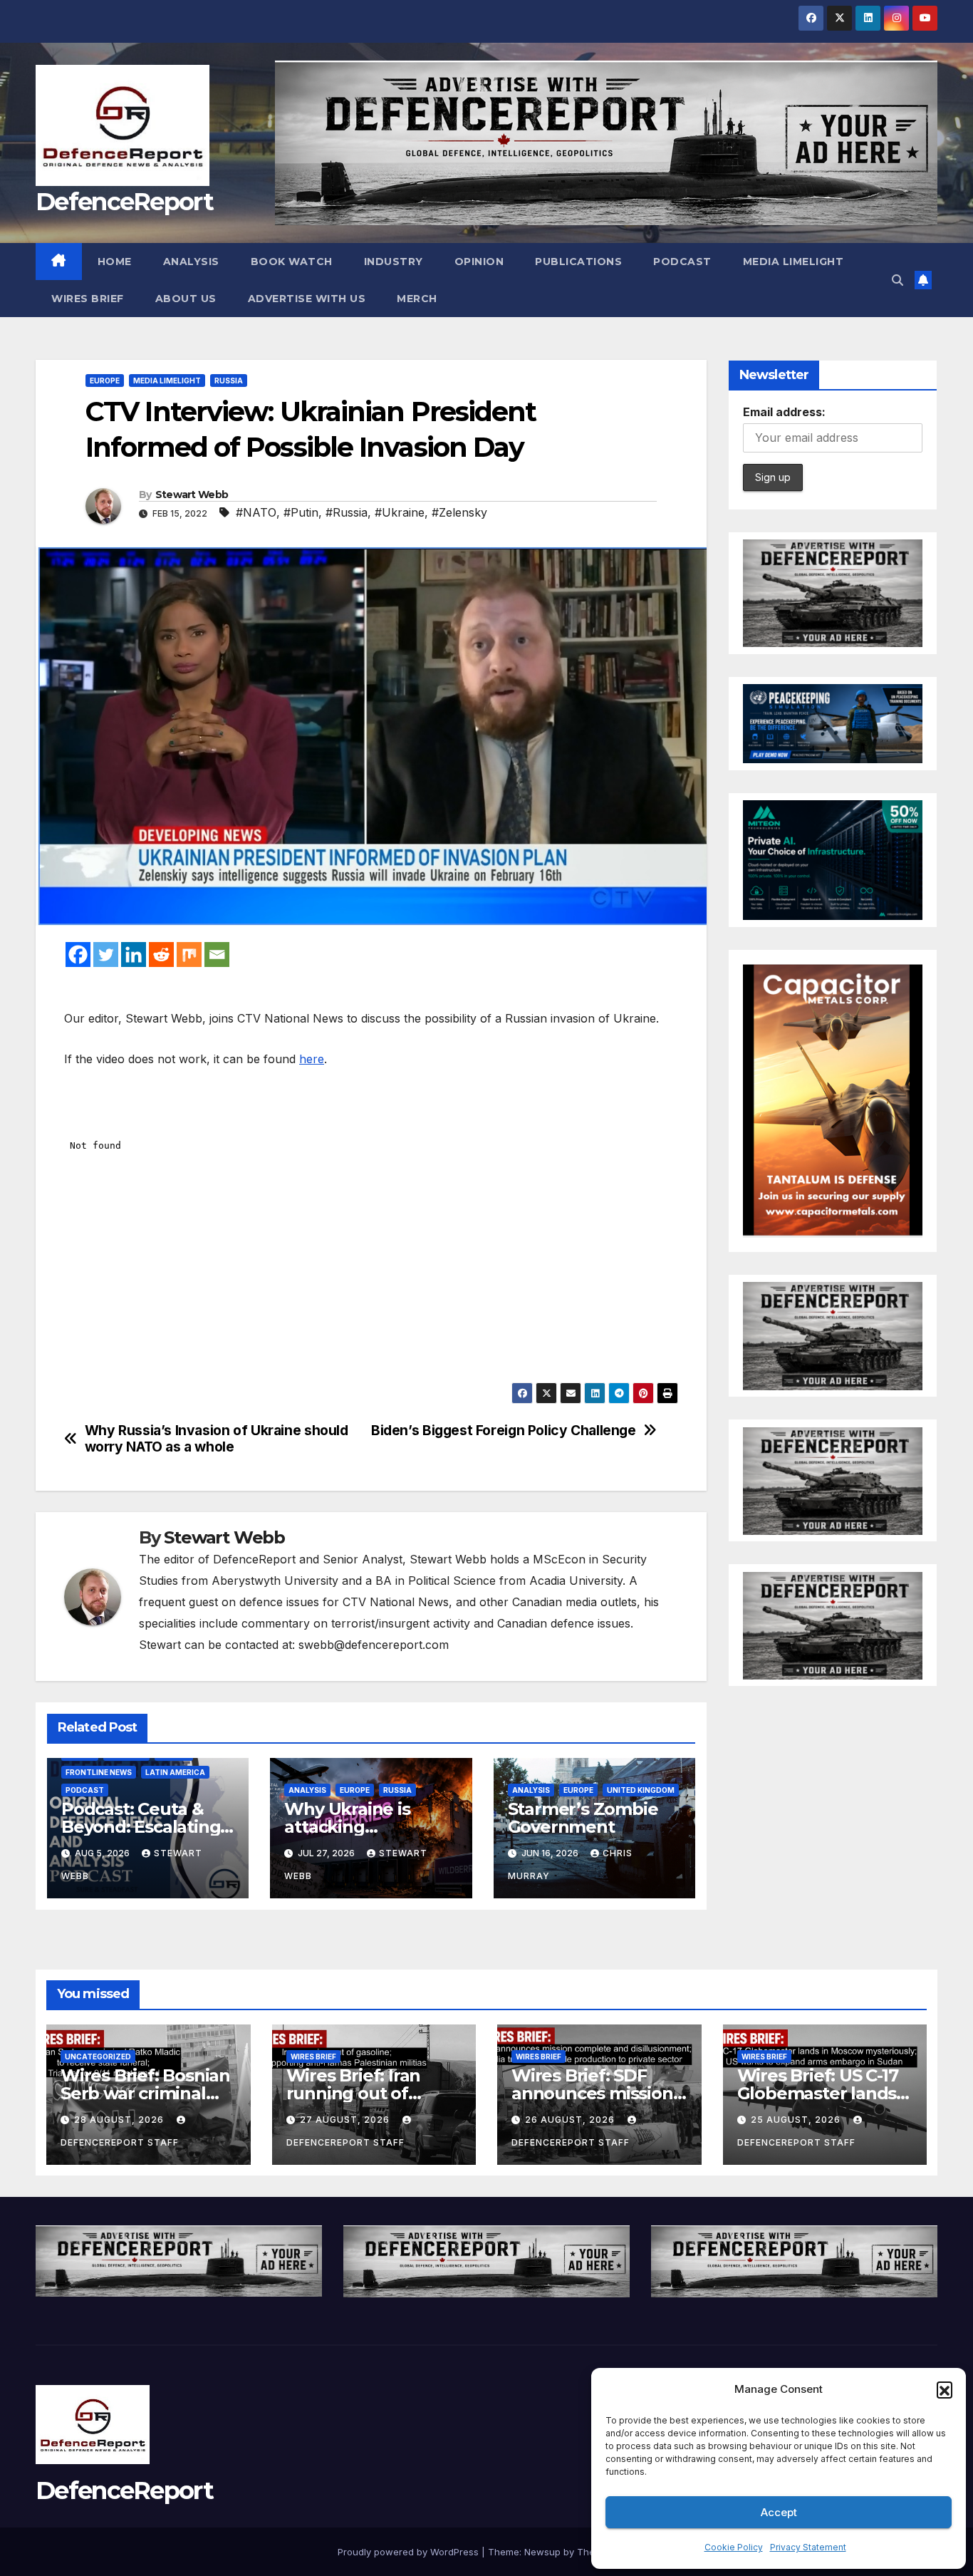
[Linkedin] (134, 955)
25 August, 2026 (797, 2120)
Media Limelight (794, 262)
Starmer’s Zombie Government (583, 1818)
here (312, 1059)
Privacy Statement (808, 2547)
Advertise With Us (307, 299)
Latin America (175, 1772)
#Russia (347, 512)
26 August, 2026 (571, 2120)
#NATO (256, 512)
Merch (417, 299)
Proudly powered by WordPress (410, 2552)
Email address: (784, 412)
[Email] (217, 955)
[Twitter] (106, 955)
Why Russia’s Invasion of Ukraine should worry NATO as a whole (217, 1439)
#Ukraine (400, 512)
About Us (186, 299)
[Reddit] (161, 955)
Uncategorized (98, 2057)
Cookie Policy (734, 2547)
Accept (779, 2512)
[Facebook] (78, 955)
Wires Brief (88, 299)
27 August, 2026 (346, 2120)
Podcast (682, 262)
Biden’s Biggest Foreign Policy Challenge (504, 1431)
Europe (105, 381)
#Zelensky (459, 512)
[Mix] (189, 955)
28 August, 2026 (120, 2120)
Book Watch (292, 262)
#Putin (301, 512)
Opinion (479, 262)
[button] (945, 2389)
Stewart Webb (192, 495)
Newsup (542, 2552)
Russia (229, 381)
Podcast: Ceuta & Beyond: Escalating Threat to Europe (141, 1827)
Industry (394, 262)
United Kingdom (641, 1790)
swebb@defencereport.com (374, 1645)
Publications (578, 262)
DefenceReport (124, 202)
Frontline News (99, 1772)
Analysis (191, 262)
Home (115, 262)
